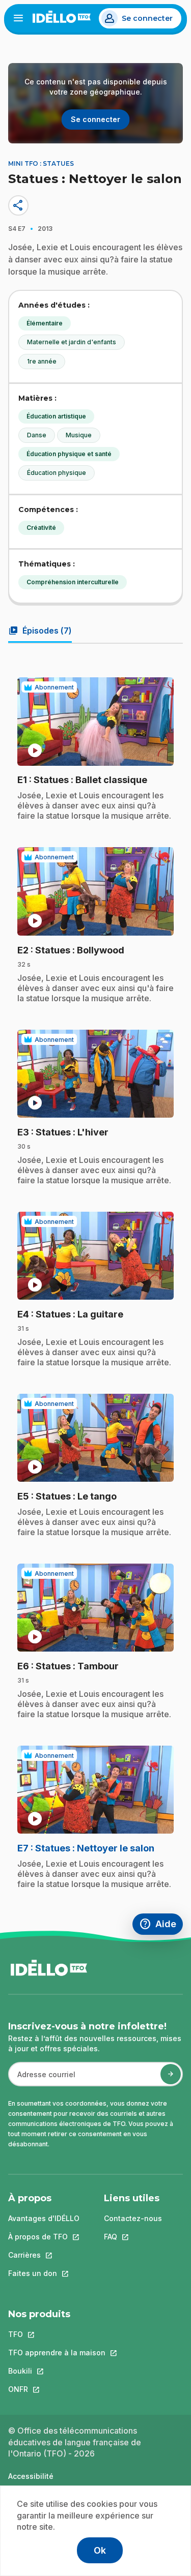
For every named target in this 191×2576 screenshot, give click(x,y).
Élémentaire (45, 323)
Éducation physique (57, 473)
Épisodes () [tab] (40, 631)
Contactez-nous (133, 2218)
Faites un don (44, 2273)
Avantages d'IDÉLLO (44, 2218)
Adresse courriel (42, 2079)
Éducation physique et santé (69, 454)
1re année (42, 361)
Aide (161, 1925)
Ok (100, 2550)
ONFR (57, 2389)
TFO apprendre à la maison (57, 2353)
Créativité (41, 528)
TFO (57, 2334)
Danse (37, 435)
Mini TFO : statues (41, 163)
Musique (79, 435)
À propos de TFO (44, 2237)
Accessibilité (31, 2476)
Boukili (57, 2371)
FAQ (133, 2237)
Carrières (44, 2255)
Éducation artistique (56, 416)
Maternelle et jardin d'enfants (72, 342)
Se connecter (147, 18)
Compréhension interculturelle (73, 582)
